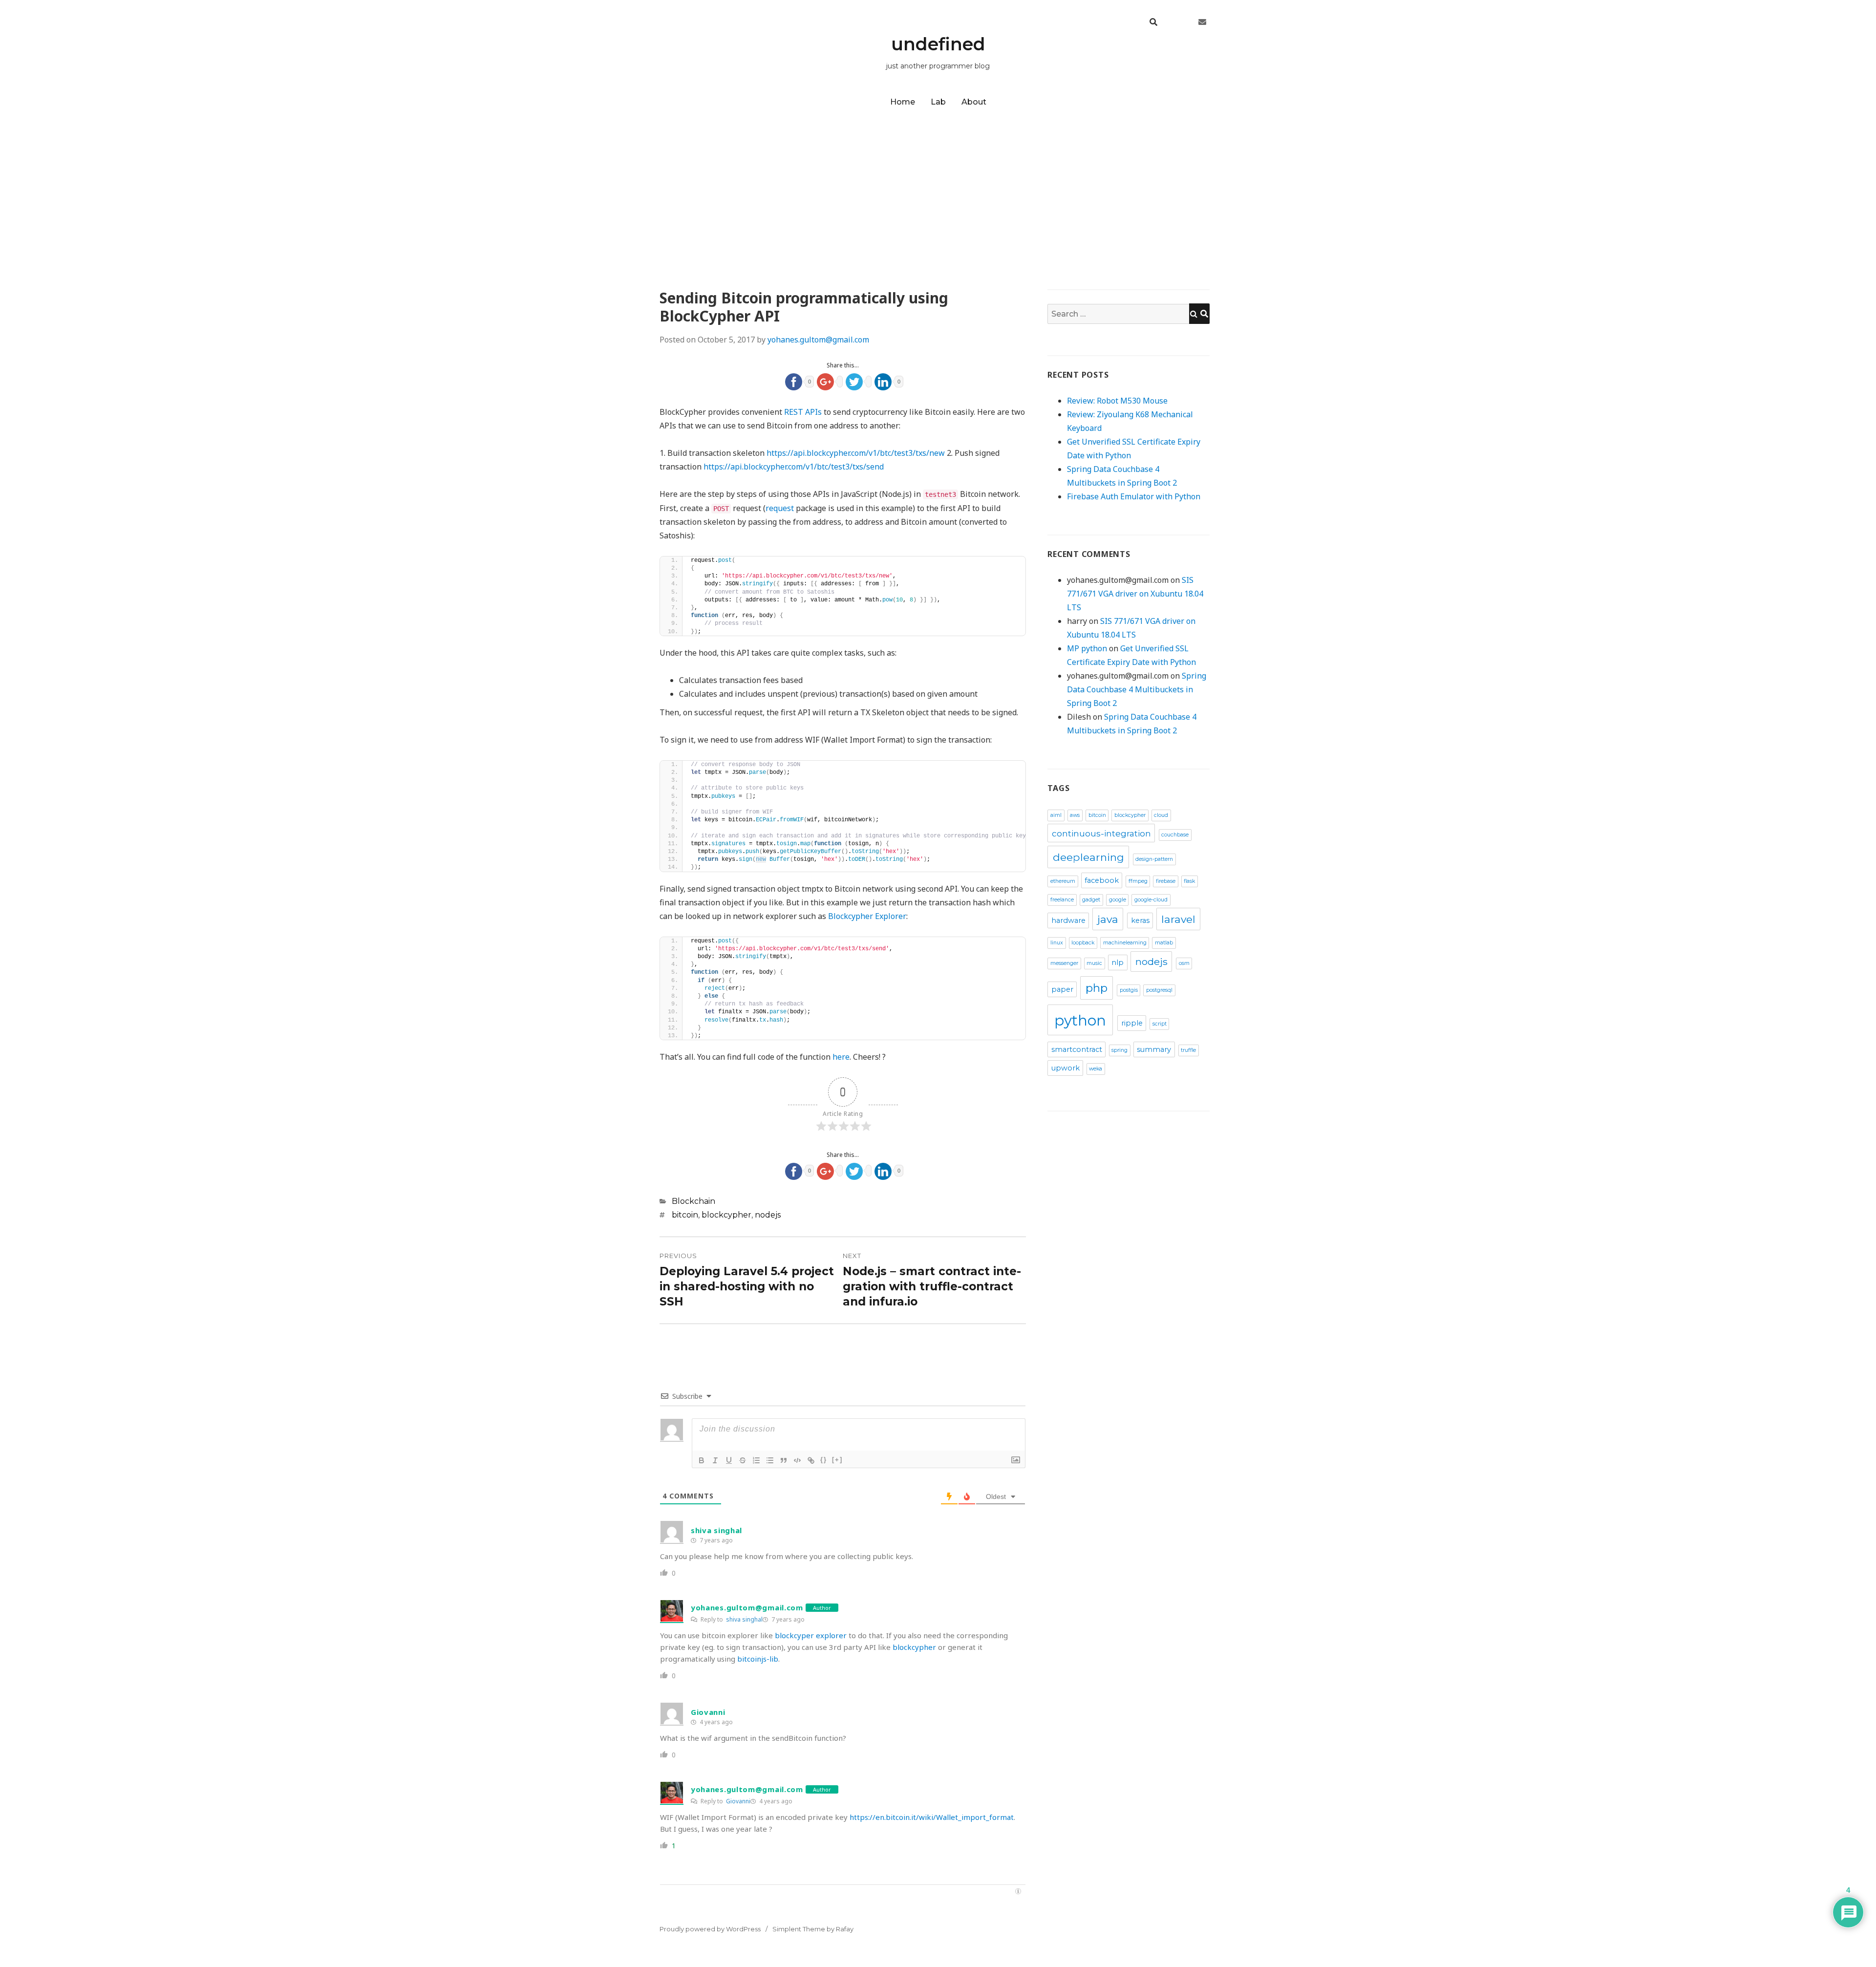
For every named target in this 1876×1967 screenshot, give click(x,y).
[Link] (811, 1460)
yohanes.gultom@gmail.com (818, 340)
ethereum (1063, 881)
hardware (1068, 920)
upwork (1066, 1068)
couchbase (1175, 835)
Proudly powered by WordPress (710, 1929)
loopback (1083, 943)
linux (1057, 943)
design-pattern (1154, 859)
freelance (1062, 900)
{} (824, 1460)
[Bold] (702, 1460)
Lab (938, 102)
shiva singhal (744, 1619)
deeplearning (1088, 857)
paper (1062, 989)
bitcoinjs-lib (758, 1659)
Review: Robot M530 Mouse (1117, 401)
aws (1075, 815)
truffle (1188, 1050)
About (974, 102)
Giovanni (738, 1801)
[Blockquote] (784, 1460)
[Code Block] (797, 1460)
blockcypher (726, 1215)
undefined (938, 44)
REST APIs (803, 412)
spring (1119, 1050)
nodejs (768, 1215)
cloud (1161, 815)
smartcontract (1077, 1049)
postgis (1129, 990)
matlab (1164, 943)
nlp (1118, 962)
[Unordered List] (770, 1460)
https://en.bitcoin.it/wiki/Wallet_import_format (932, 1817)
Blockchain (693, 1201)
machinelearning (1125, 943)
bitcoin (685, 1215)
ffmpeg (1138, 881)
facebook (1102, 880)
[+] (837, 1460)
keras (1140, 920)
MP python (1087, 648)
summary (1154, 1049)
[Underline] (729, 1460)
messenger (1064, 963)
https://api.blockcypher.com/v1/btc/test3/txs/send (794, 467)
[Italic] (715, 1460)
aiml (1056, 815)
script (1160, 1024)
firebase (1166, 881)
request (780, 508)
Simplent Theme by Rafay (813, 1929)
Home (903, 102)
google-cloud (1151, 900)
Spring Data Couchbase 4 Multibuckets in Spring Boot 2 (1137, 689)
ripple (1132, 1023)
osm (1184, 963)
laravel (1178, 919)
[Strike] (743, 1460)
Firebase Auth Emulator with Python (1134, 496)
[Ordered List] (756, 1460)
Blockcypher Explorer (867, 916)
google (1118, 900)
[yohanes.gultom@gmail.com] (1202, 22)
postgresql (1159, 990)
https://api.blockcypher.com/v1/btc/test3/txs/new (856, 453)
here (841, 1057)
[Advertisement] (938, 185)
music (1094, 963)
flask (1189, 881)
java (1108, 919)
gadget (1091, 900)
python (1080, 1020)
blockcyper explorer (811, 1635)
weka (1096, 1069)
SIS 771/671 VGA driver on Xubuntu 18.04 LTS (1135, 594)
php (1097, 988)
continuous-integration (1101, 833)
